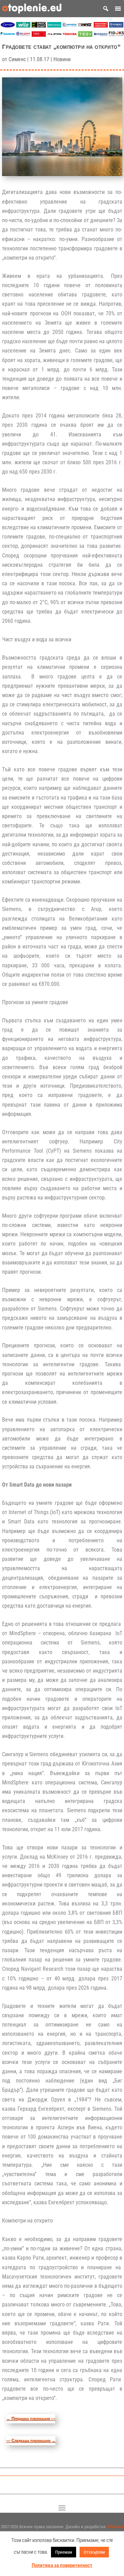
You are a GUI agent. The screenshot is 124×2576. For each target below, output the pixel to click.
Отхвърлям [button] (94, 2552)
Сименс (17, 59)
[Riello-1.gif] (101, 26)
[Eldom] (23, 35)
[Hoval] (39, 35)
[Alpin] (54, 35)
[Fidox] (116, 35)
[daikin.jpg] (8, 35)
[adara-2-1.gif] (54, 26)
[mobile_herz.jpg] (85, 26)
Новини (62, 59)
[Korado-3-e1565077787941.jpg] (101, 35)
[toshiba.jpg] (70, 35)
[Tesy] (85, 35)
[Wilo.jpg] (23, 26)
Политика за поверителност (62, 2565)
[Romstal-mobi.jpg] (70, 26)
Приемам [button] (64, 2552)
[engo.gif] (39, 26)
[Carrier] (8, 26)
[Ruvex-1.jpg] (116, 26)
